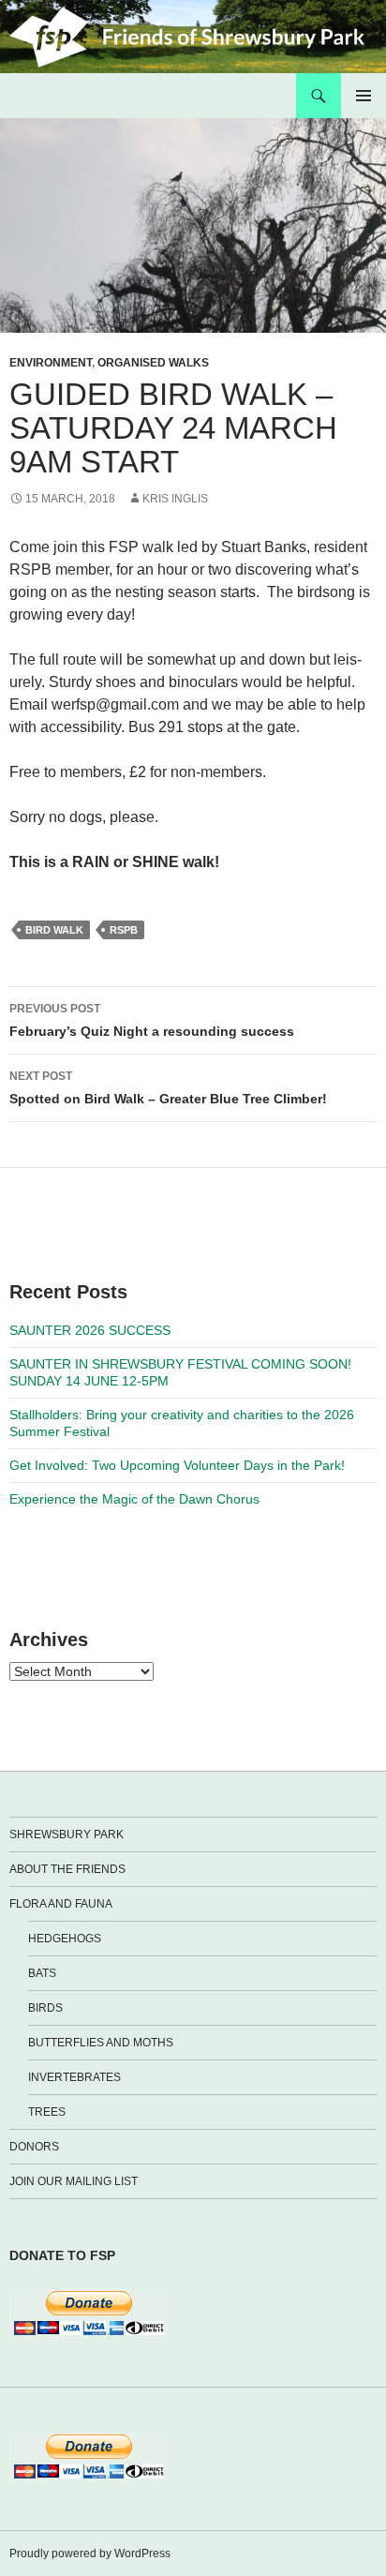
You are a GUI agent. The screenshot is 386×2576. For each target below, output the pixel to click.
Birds (45, 2008)
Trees (47, 2112)
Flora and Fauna (61, 1904)
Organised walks (153, 363)
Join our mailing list (74, 2181)
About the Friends (67, 1869)
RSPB (124, 930)
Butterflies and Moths (101, 2043)
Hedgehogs (65, 1939)
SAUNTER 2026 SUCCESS (90, 1330)
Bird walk (54, 930)
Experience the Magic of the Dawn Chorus (134, 1499)
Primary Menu (364, 96)
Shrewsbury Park (67, 1835)
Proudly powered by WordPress (90, 2554)
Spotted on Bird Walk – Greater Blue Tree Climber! (168, 1088)
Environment (51, 363)
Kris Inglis (175, 499)
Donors (34, 2147)
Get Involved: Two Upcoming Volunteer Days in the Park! (177, 1465)
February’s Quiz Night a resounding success (152, 1020)
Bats (42, 1973)
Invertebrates (74, 2077)
